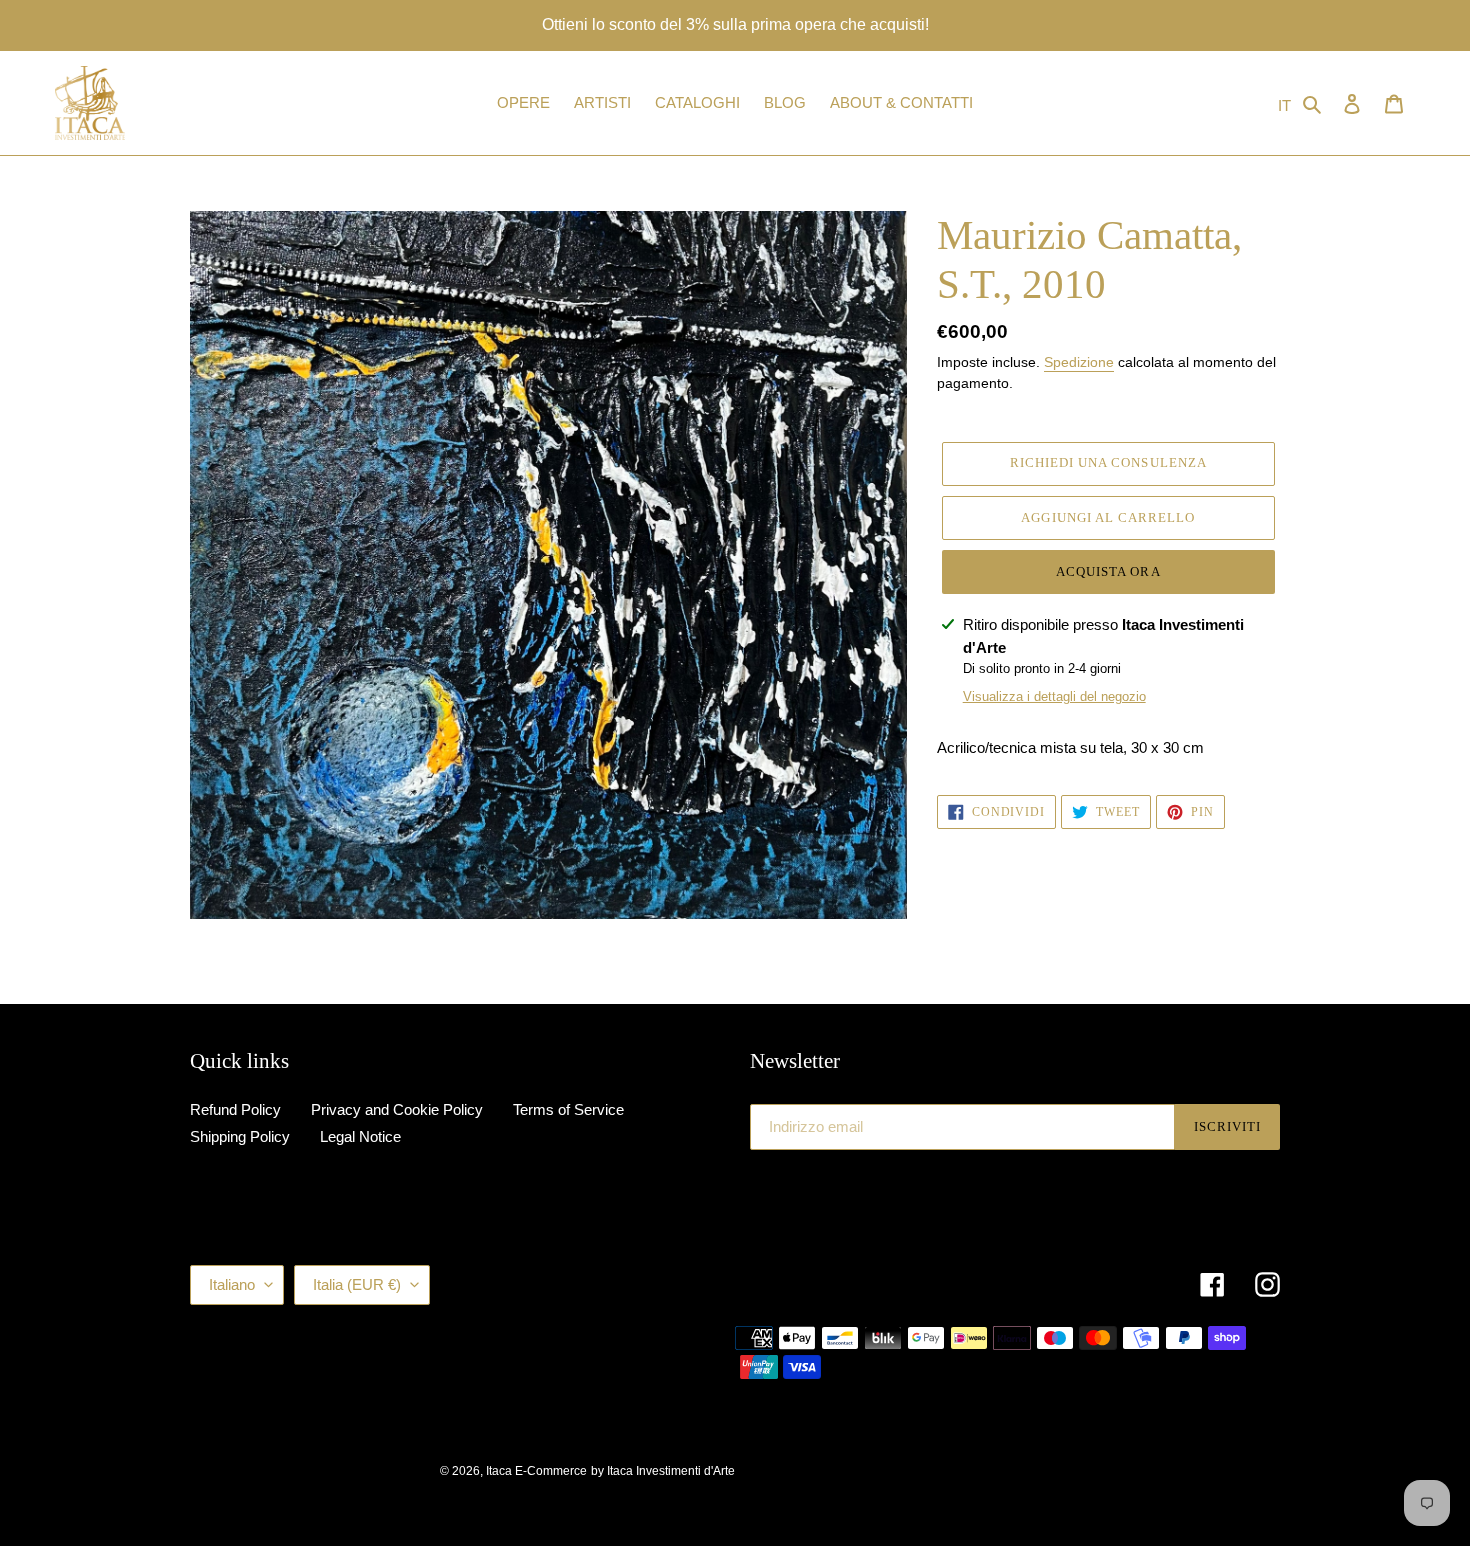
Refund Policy (235, 1109)
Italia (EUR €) (357, 1284)
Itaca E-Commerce (536, 1471)
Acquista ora (1108, 571)
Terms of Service (568, 1109)
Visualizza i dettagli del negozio (1054, 696)
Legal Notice (360, 1136)
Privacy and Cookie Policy (397, 1109)
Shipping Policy (240, 1136)
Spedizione (1079, 362)
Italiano (232, 1284)
